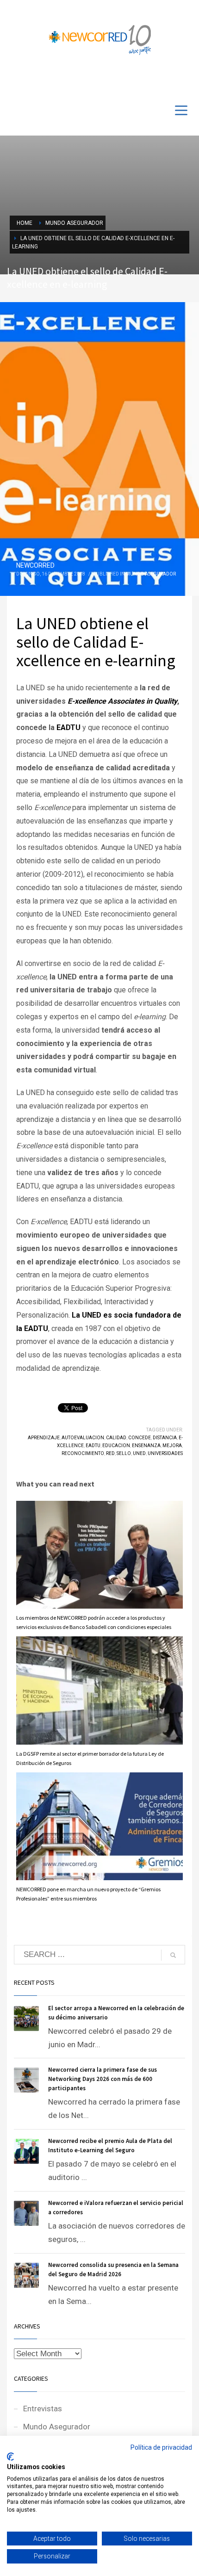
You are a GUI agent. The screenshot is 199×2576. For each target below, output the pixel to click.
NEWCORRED (35, 565)
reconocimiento (83, 1453)
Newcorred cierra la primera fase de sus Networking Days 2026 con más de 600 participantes (103, 2079)
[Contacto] (185, 80)
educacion (116, 1446)
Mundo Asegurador (151, 574)
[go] (173, 1955)
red (110, 1453)
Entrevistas (43, 2409)
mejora (172, 1446)
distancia (165, 1438)
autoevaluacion (83, 1438)
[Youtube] (171, 80)
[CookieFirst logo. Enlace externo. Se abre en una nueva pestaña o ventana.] (10, 2457)
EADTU (68, 728)
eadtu (93, 1446)
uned (139, 1453)
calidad (116, 1438)
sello (124, 1453)
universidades (165, 1453)
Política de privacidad (161, 2447)
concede (140, 1438)
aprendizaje (44, 1438)
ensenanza (146, 1446)
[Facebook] (157, 80)
